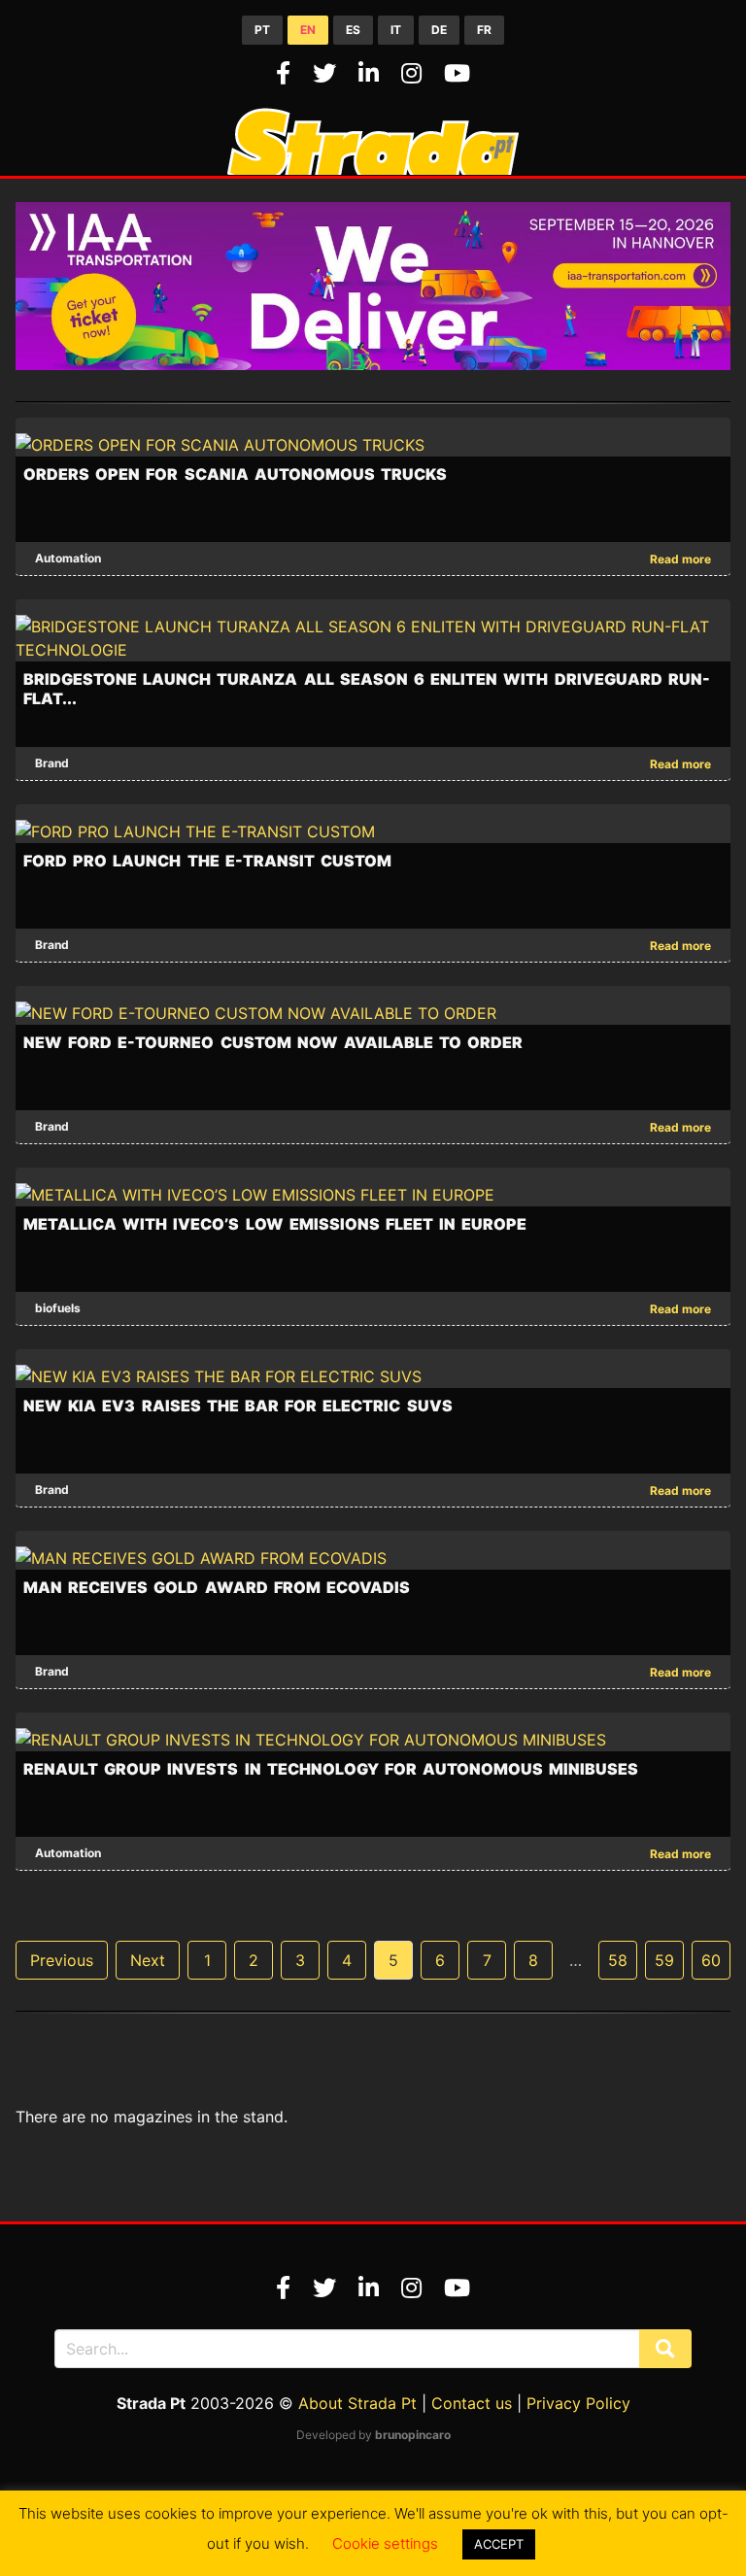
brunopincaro (413, 2435)
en (308, 30)
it (396, 30)
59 (664, 1960)
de (439, 30)
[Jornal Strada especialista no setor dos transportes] (373, 169)
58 (618, 1960)
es (353, 30)
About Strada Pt (357, 2403)
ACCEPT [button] (499, 2544)
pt (262, 30)
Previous (62, 1960)
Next (148, 1960)
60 (711, 1960)
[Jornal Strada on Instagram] (415, 73)
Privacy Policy (578, 2403)
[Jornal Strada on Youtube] (457, 73)
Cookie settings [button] (385, 2543)
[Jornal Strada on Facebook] (287, 73)
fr (484, 30)
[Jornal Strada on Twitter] (328, 73)
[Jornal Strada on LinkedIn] (372, 73)
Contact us (472, 2403)
